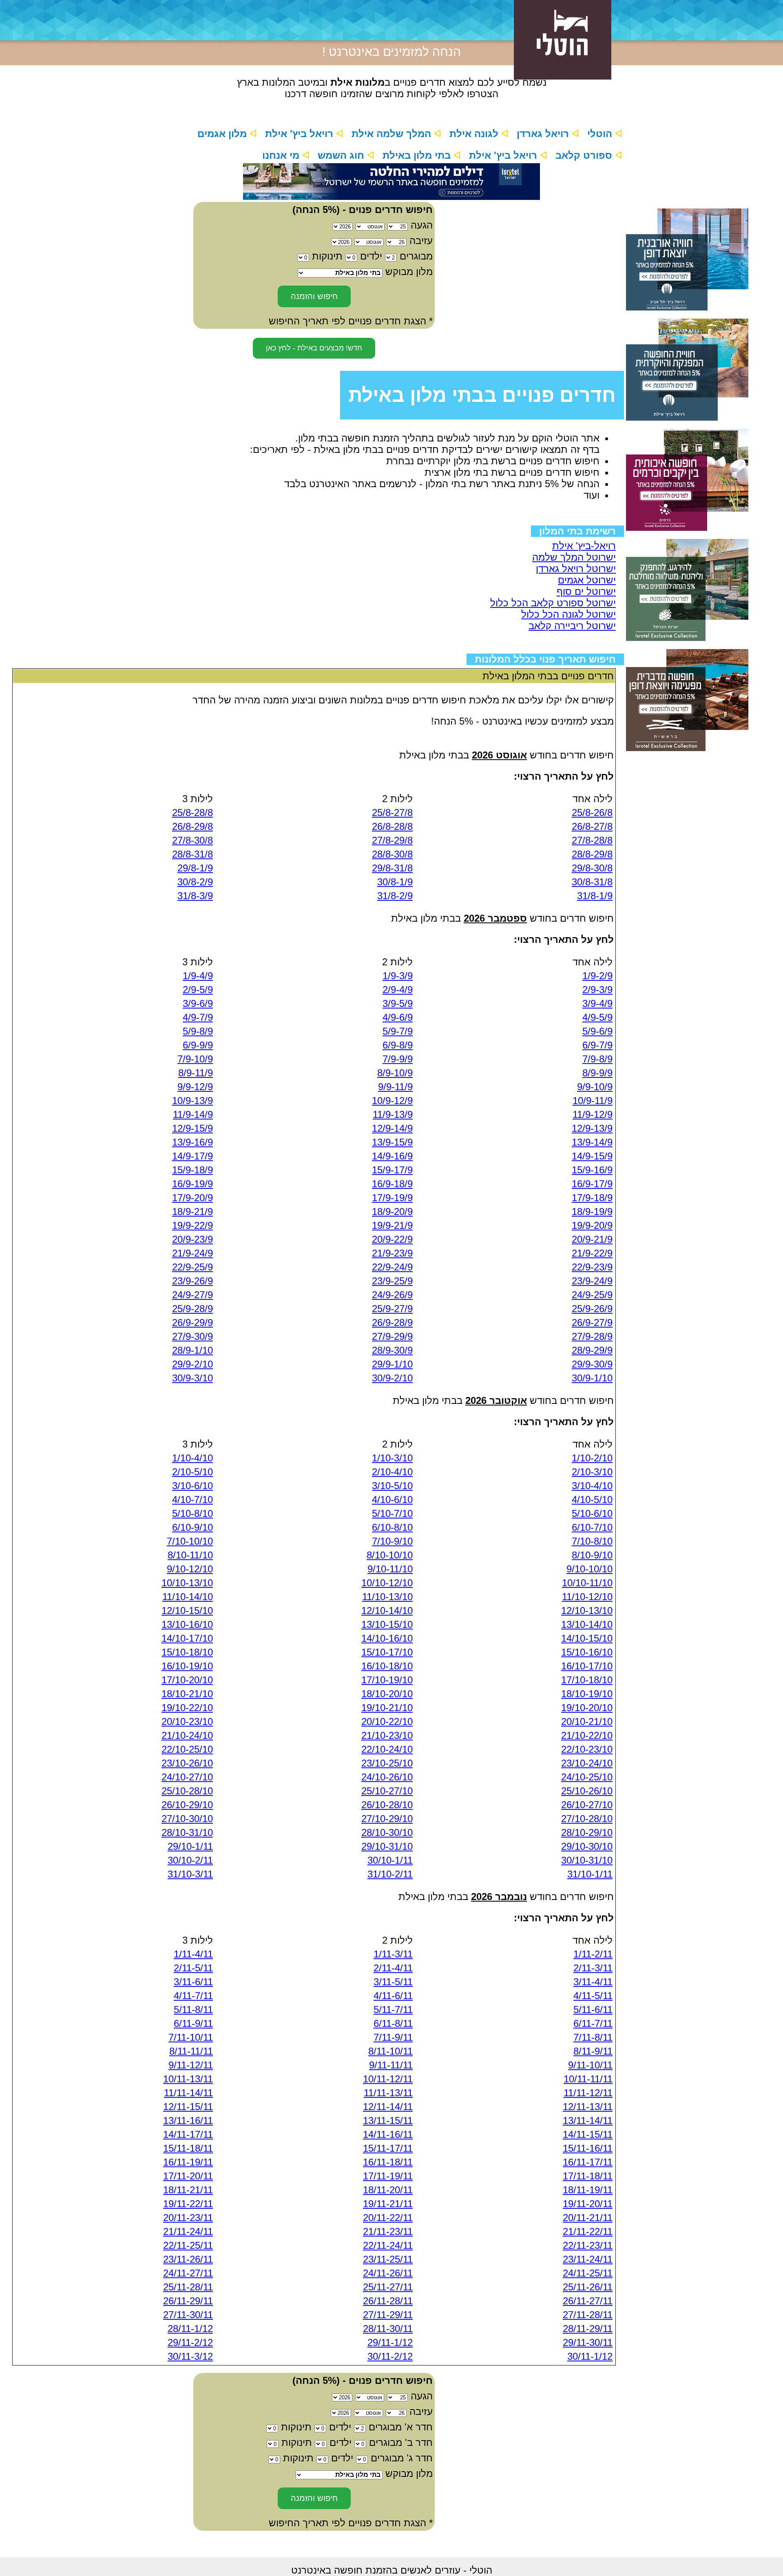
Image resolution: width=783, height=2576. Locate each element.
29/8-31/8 (392, 868)
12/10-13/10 (587, 1611)
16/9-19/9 (192, 1184)
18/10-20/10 (387, 1694)
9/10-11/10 (390, 1569)
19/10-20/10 (587, 1708)
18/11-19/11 (588, 2190)
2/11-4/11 (393, 1968)
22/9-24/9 (392, 1267)
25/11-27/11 (388, 2287)
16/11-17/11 (588, 2162)
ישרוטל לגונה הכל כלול (568, 614)
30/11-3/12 (190, 2356)
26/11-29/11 (188, 2301)
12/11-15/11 (188, 2107)
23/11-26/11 (188, 2259)
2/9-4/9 (398, 990)
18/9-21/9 (192, 1212)
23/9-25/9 (392, 1281)
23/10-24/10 (587, 1763)
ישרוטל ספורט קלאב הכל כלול (553, 603)
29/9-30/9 (592, 1364)
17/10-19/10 (387, 1680)
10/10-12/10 (387, 1583)
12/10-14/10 (387, 1611)
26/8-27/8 (592, 826)
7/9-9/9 (398, 1059)
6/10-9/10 (192, 1527)
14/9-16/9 (392, 1156)
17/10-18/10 (587, 1680)
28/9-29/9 (592, 1350)
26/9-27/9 (592, 1322)
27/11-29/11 (388, 2315)
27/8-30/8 (192, 840)
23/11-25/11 (388, 2259)
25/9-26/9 (592, 1309)
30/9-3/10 (192, 1378)
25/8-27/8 (392, 812)
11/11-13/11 (388, 2093)
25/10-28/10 (187, 1791)
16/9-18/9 (392, 1184)
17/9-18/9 (592, 1198)
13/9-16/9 (192, 1142)
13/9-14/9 (592, 1142)
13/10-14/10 (587, 1624)
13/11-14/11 (588, 2120)
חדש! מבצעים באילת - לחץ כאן (314, 348)
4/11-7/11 (193, 1996)
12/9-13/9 (592, 1128)
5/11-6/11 (593, 2010)
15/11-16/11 (588, 2148)
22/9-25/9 (192, 1267)
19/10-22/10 (187, 1708)
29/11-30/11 (588, 2342)
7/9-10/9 (195, 1059)
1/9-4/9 (198, 976)
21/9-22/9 (592, 1253)
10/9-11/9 (593, 1101)
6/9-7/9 (597, 1045)
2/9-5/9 (198, 990)
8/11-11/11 (191, 2051)
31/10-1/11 (590, 1874)
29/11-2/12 (190, 2342)
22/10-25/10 (187, 1749)
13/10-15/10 (387, 1624)
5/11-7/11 (393, 2010)
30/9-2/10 (392, 1378)
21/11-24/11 (188, 2231)
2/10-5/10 (192, 1472)
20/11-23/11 (188, 2218)
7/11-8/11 (593, 2037)
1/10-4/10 (192, 1458)
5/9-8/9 (198, 1031)
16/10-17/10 (587, 1666)
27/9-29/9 (392, 1336)
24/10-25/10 (587, 1777)
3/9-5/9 (398, 1003)
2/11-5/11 (193, 1968)
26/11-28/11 (388, 2301)
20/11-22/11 (388, 2218)
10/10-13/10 (187, 1583)
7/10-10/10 (190, 1541)
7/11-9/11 (393, 2037)
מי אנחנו (282, 155)
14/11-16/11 (388, 2134)
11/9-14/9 (193, 1114)
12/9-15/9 (192, 1128)
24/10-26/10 (387, 1777)
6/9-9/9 (198, 1045)
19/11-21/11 (388, 2204)
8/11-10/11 (390, 2051)
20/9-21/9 (592, 1239)
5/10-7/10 (392, 1513)
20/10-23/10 (187, 1721)
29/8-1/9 (195, 868)
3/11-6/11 (193, 1982)
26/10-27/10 (587, 1805)
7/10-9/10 (392, 1541)
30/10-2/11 (190, 1860)
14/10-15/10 (587, 1638)
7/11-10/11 (191, 2037)
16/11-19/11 (188, 2162)
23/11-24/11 (588, 2259)
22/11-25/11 (188, 2245)
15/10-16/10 (587, 1652)
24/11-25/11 (588, 2273)
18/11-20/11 (388, 2190)
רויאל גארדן (544, 134)
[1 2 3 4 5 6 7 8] (389, 256)
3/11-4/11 (593, 1982)
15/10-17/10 (387, 1652)
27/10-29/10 (387, 1819)
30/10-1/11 (390, 1860)
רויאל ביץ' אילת (301, 134)
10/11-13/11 (188, 2079)
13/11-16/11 (188, 2120)
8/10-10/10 (390, 1555)
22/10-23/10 (587, 1749)
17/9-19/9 (392, 1198)
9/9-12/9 (195, 1087)
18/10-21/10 (187, 1694)
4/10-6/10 (392, 1500)
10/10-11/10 (587, 1583)
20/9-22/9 (392, 1239)
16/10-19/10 (187, 1666)
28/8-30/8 (392, 854)
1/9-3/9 (398, 976)
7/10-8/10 (592, 1541)
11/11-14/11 (188, 2093)
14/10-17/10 (187, 1638)
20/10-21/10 (587, 1721)
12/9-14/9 (392, 1128)
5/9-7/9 (398, 1031)
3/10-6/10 (192, 1486)
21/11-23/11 (388, 2231)
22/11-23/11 (588, 2245)
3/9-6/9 (198, 1003)
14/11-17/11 (188, 2134)
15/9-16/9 (592, 1170)
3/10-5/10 (392, 1486)
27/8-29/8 (392, 840)
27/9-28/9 (592, 1336)
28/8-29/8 (592, 854)
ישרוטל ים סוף (586, 591)
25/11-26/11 (588, 2287)
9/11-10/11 (590, 2065)
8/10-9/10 (592, 1555)
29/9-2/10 (192, 1364)
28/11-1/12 (190, 2329)
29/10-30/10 (587, 1846)
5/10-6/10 (592, 1513)
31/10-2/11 (390, 1874)
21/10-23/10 (387, 1735)
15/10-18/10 (187, 1652)
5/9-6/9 (597, 1031)
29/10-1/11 (190, 1846)
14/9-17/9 (192, 1156)
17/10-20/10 (187, 1680)
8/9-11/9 (196, 1073)
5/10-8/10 (192, 1513)
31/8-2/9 (395, 896)
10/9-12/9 (392, 1101)
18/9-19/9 (592, 1212)
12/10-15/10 (187, 1611)
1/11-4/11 (193, 1954)
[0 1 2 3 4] (359, 2442)
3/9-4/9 (597, 1003)
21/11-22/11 (588, 2231)
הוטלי (601, 134)
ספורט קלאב (585, 155)
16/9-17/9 (592, 1184)
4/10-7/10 (192, 1500)
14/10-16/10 (387, 1638)
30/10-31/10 (587, 1860)
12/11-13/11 (588, 2107)
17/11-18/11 (588, 2176)
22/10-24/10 (387, 1749)
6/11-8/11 (393, 2023)
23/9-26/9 (192, 1281)
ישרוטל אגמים (587, 580)
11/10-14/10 (188, 1597)
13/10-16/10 (187, 1624)
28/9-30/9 (392, 1350)
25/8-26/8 (592, 812)
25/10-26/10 (587, 1791)
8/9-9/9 (597, 1073)
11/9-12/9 (593, 1114)
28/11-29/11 (588, 2329)
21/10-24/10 (187, 1735)
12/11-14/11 (388, 2107)
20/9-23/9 (192, 1239)
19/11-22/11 (188, 2204)
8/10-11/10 (190, 1555)
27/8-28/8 (592, 840)
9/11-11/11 (391, 2065)
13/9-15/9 (392, 1142)
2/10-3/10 (592, 1472)
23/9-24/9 (592, 1281)
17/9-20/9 (192, 1198)
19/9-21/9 (392, 1225)
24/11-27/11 (188, 2273)
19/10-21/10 (387, 1708)
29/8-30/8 (592, 868)
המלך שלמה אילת (393, 134)
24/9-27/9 (192, 1295)
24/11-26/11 (388, 2273)
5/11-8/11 (193, 2010)
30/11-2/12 (390, 2356)
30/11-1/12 (590, 2356)
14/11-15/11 (588, 2134)
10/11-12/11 (388, 2079)
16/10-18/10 (387, 1666)
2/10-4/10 (392, 1472)
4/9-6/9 (398, 1017)
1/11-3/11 (393, 1954)
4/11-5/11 (593, 1996)
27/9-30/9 (192, 1336)
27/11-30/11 (188, 2315)
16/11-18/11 (388, 2162)
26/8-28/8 (392, 826)
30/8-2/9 (195, 882)
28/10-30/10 (387, 1832)
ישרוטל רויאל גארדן (576, 569)
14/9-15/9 (592, 1156)
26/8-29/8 (192, 826)
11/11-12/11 (588, 2093)
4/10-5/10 (592, 1500)
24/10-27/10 (187, 1777)
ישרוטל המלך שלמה (574, 557)
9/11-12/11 (191, 2065)
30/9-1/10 (592, 1378)
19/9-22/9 (192, 1225)
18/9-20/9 (392, 1212)
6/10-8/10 (392, 1527)
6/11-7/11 (593, 2023)
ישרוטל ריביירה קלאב (572, 626)
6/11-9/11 (193, 2023)
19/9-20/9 (592, 1225)
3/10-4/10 (592, 1486)
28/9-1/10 (192, 1350)
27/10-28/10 (587, 1819)
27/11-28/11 (588, 2315)
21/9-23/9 (392, 1253)
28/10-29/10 (587, 1832)
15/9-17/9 (392, 1170)
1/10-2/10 (592, 1458)
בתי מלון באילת (418, 155)
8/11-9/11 (593, 2051)
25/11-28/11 (188, 2287)
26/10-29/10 (187, 1805)
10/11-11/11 (588, 2079)
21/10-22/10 (587, 1735)
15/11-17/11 (388, 2148)
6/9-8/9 (398, 1045)
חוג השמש (342, 155)
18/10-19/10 (587, 1694)
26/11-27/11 (588, 2301)
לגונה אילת (475, 134)
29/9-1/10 (392, 1364)
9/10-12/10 (190, 1569)
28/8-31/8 (192, 854)
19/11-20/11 (588, 2204)
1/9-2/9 (597, 976)
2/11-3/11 (593, 1968)
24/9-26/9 (392, 1295)
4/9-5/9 (597, 1017)
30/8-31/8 (592, 882)
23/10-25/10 (387, 1763)
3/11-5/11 (393, 1982)
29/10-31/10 (387, 1846)
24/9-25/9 (592, 1295)
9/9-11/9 (395, 1087)
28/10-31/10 (187, 1832)
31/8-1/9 (595, 896)
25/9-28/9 (192, 1309)
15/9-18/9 (192, 1170)
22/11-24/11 (388, 2245)
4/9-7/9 (198, 1017)
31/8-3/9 (195, 896)
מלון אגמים (223, 134)
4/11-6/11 (393, 1996)
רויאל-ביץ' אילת (584, 546)
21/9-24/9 (192, 1253)
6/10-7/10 (592, 1527)
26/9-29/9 (192, 1322)
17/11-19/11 (388, 2176)
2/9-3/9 (597, 990)
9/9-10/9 (595, 1087)
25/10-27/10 (387, 1791)
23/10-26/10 (187, 1763)
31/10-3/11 (190, 1874)
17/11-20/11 (188, 2176)
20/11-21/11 (588, 2218)
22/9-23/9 (592, 1267)
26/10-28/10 (387, 1805)
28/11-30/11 (388, 2329)
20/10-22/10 (387, 1721)
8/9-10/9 (395, 1073)
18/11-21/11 (188, 2190)
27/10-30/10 (187, 1819)
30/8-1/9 (395, 882)
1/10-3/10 (392, 1458)
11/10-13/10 (387, 1597)
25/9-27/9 (392, 1309)
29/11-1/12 (390, 2342)
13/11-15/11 (388, 2120)
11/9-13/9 (393, 1114)
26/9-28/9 (392, 1322)
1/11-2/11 (593, 1954)
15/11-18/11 (188, 2148)
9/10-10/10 (589, 1569)
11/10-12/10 (587, 1597)
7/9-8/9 (597, 1059)
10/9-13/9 (192, 1101)
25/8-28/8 (192, 812)
